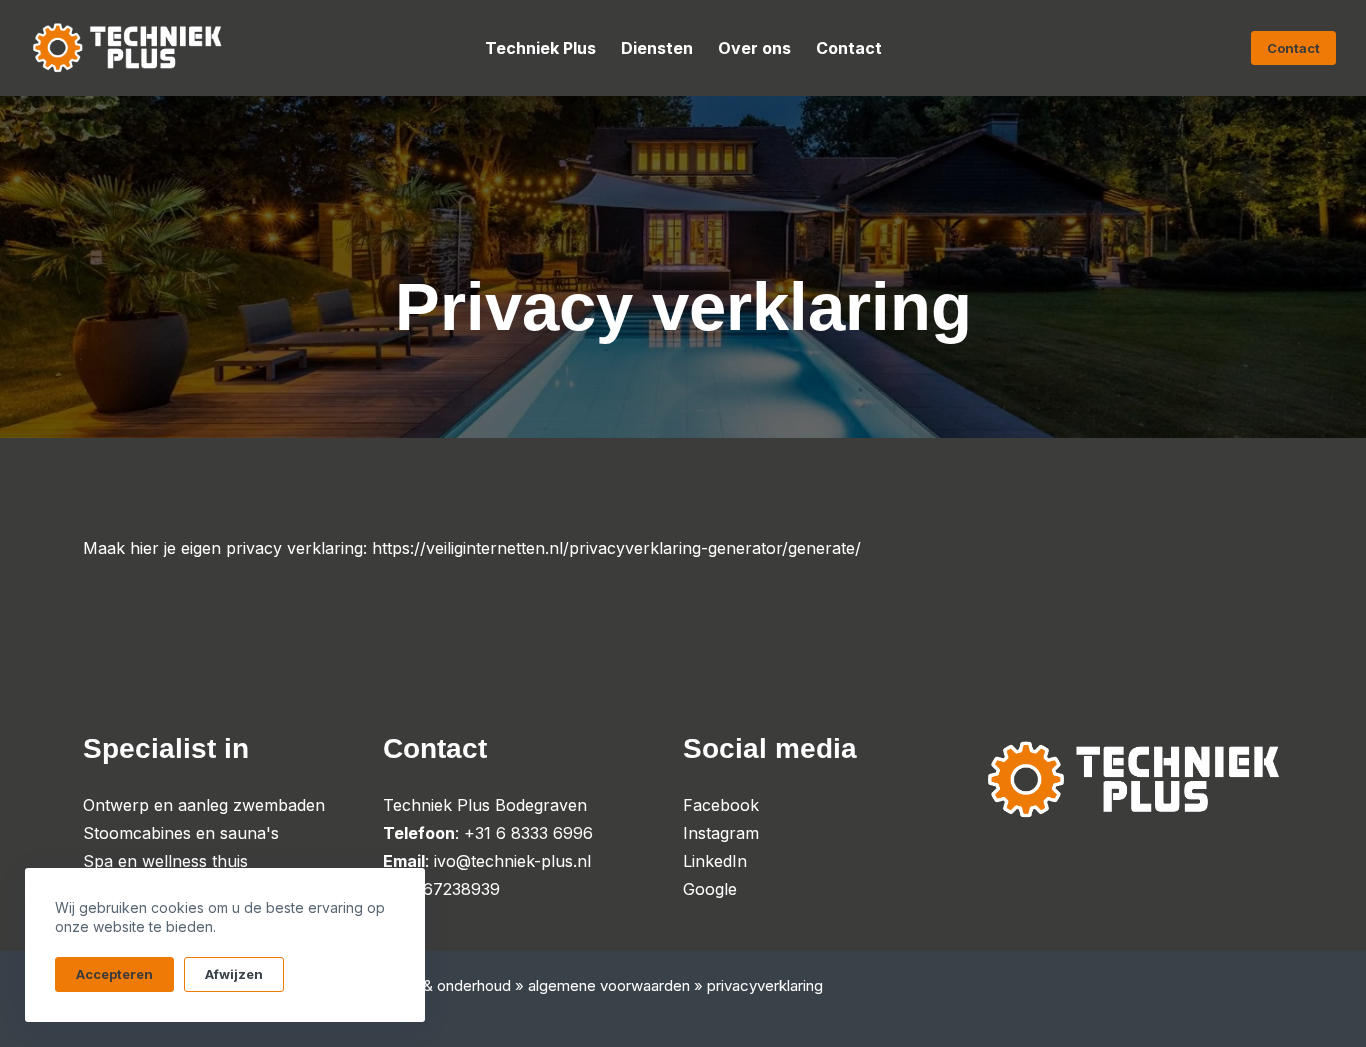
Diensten (657, 48)
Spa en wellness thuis (165, 861)
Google (710, 889)
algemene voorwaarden (609, 985)
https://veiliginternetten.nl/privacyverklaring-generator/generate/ (616, 548)
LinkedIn (715, 861)
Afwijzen (234, 974)
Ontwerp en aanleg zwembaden (204, 805)
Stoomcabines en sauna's (181, 833)
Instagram (721, 833)
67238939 (461, 889)
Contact (849, 48)
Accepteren (114, 974)
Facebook (721, 805)
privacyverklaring (765, 985)
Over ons (754, 48)
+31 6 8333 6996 (528, 833)
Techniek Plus (540, 48)
